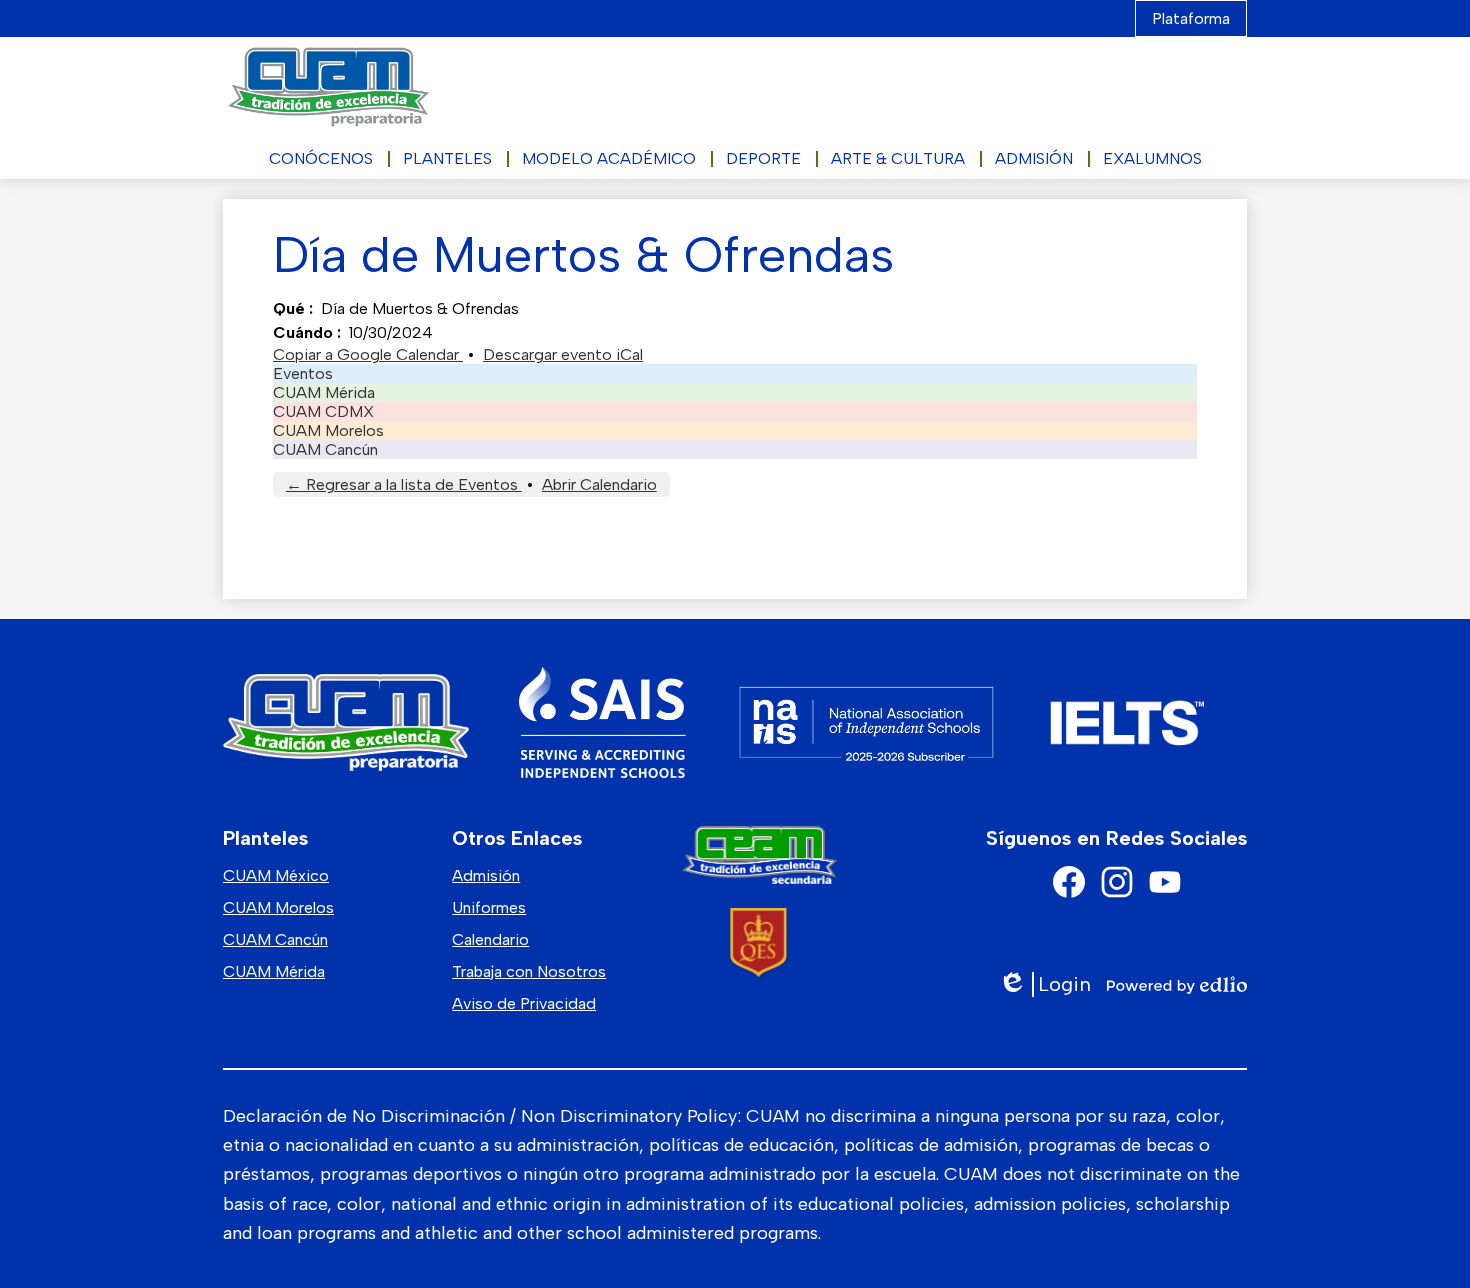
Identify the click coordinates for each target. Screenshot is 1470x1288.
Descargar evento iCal (563, 354)
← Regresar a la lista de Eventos (404, 484)
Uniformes (489, 907)
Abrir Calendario (599, 484)
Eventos (303, 373)
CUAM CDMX (323, 411)
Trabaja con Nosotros (529, 971)
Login (1044, 984)
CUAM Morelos (328, 430)
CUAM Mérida (324, 392)
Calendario (490, 939)
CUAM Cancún (325, 449)
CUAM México (276, 875)
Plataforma (1191, 18)
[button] (321, 159)
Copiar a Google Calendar (368, 354)
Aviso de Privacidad (524, 1003)
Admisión (486, 875)
